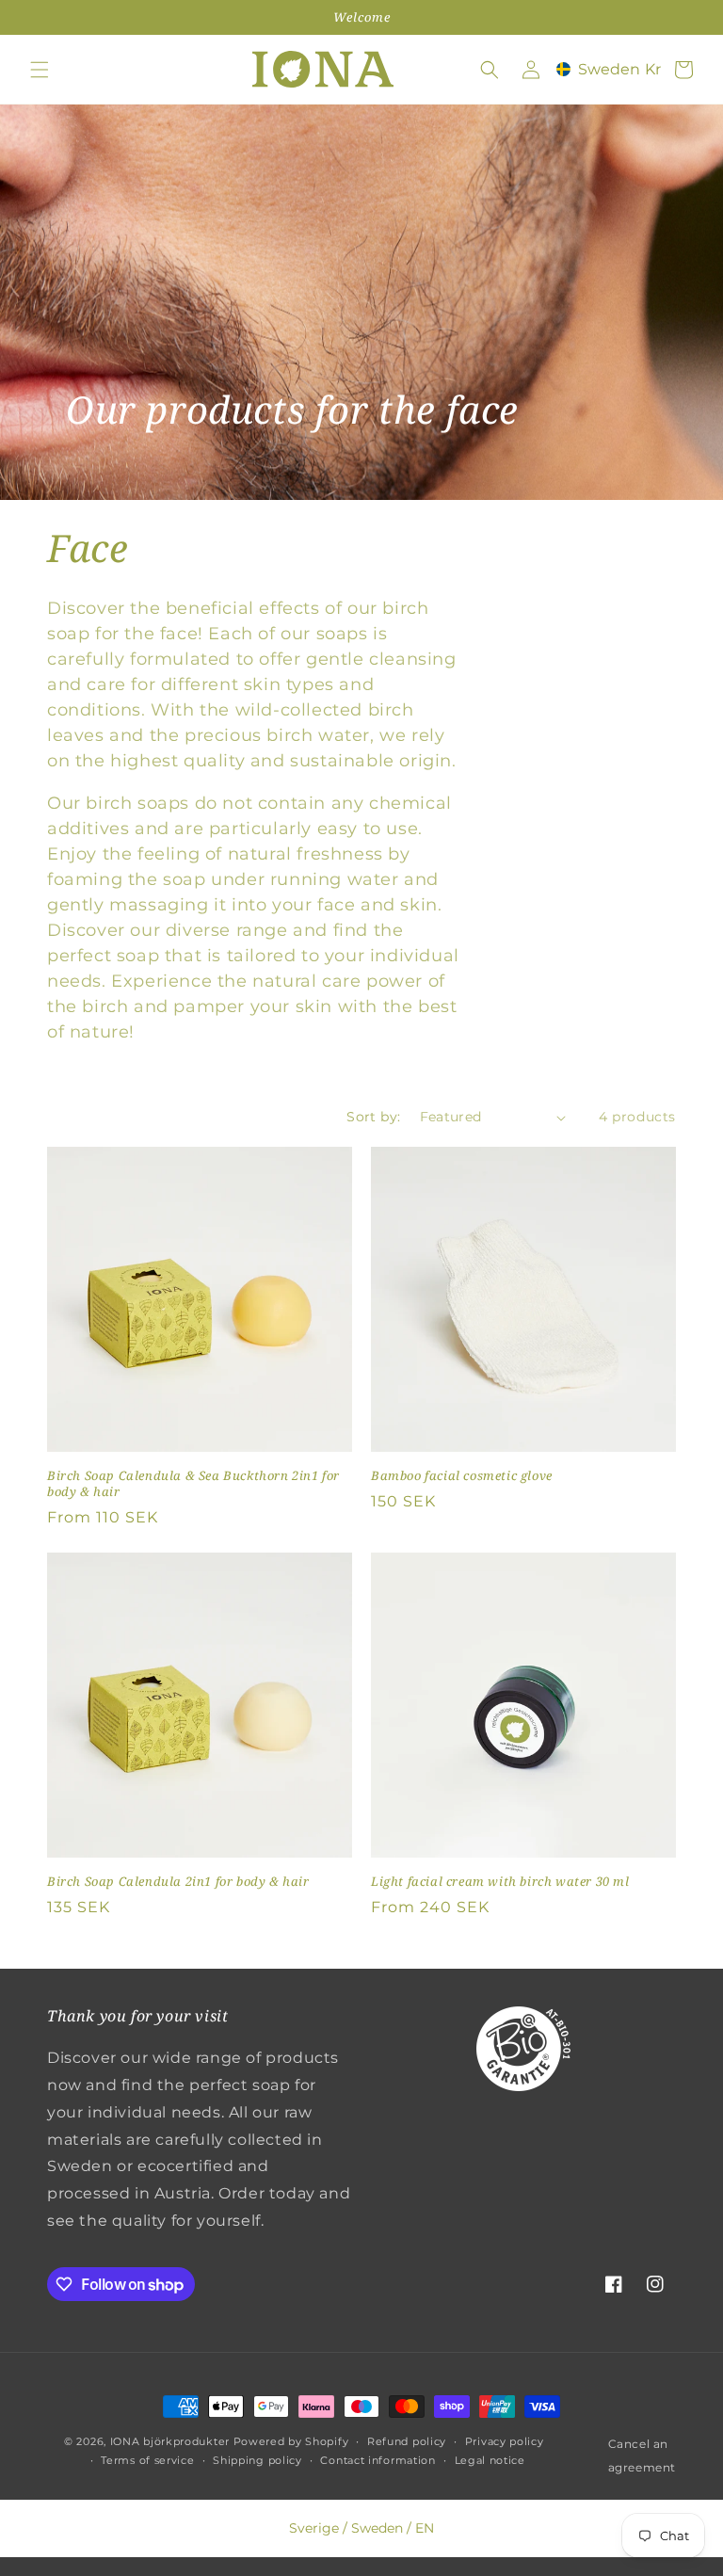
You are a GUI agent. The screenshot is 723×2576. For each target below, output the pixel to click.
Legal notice (490, 2460)
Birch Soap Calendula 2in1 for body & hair (178, 1882)
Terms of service (147, 2460)
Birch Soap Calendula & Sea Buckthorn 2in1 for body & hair (193, 1484)
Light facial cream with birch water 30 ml (500, 1882)
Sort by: (373, 1117)
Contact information (378, 2460)
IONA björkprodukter (170, 2441)
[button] (40, 70)
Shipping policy (257, 2460)
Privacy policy (505, 2441)
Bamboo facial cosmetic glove (462, 1476)
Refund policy (407, 2441)
